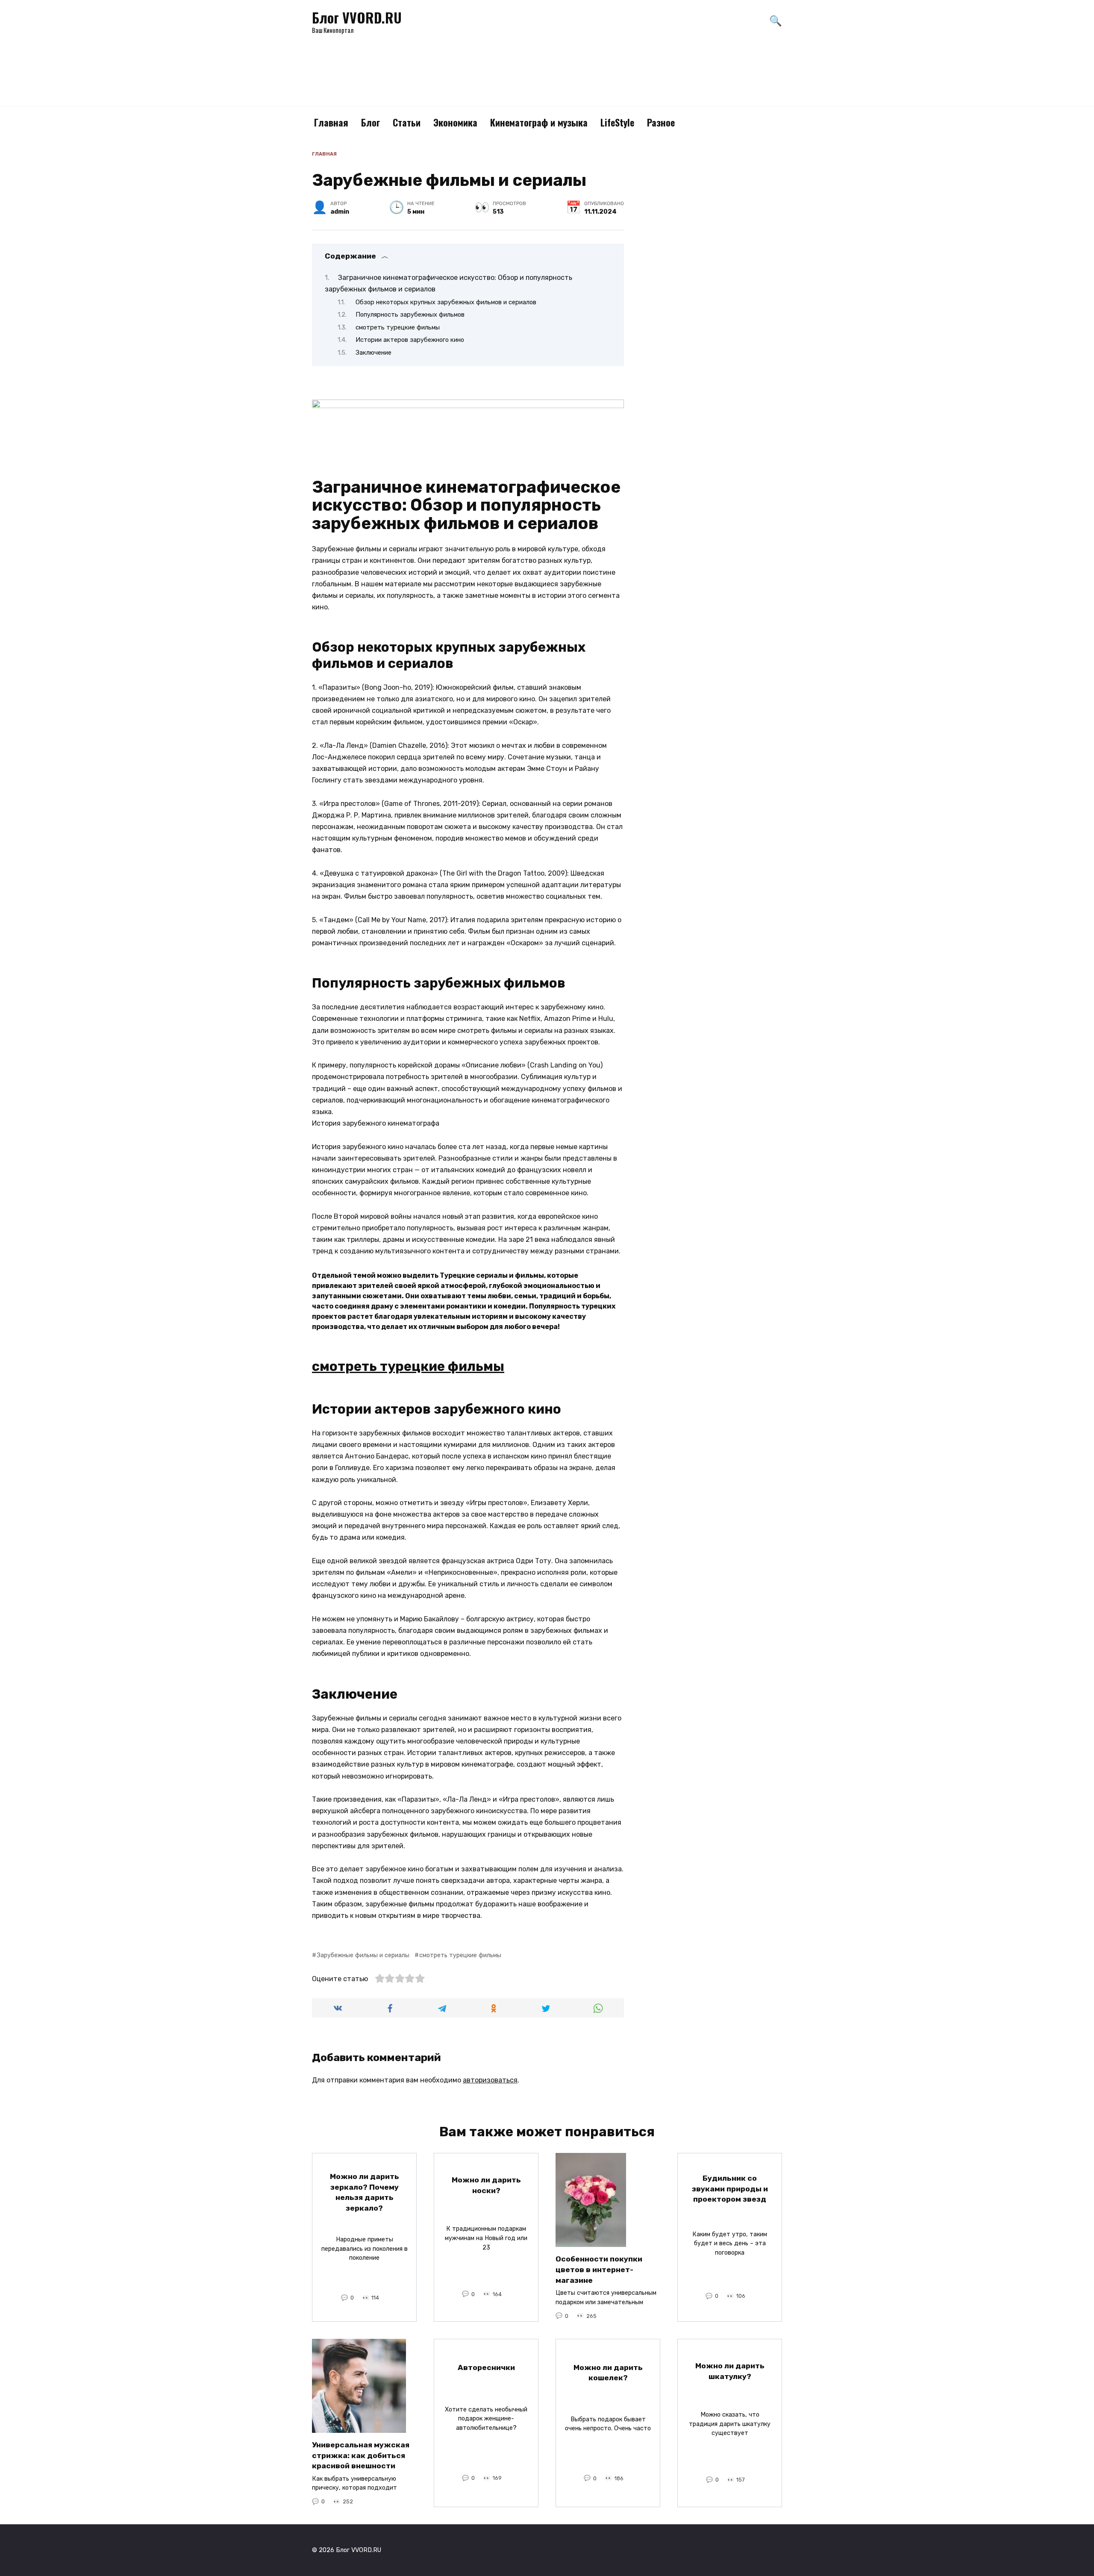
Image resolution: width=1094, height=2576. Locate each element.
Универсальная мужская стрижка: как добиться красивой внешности (361, 2455)
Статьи (407, 122)
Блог (371, 122)
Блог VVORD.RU (357, 17)
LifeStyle (617, 122)
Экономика (455, 122)
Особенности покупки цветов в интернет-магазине (599, 2269)
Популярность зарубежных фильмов (410, 315)
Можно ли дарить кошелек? (608, 2372)
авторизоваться (490, 2080)
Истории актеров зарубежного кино (410, 340)
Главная (331, 122)
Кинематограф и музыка (539, 122)
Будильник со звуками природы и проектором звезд (730, 2189)
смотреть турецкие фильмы (398, 327)
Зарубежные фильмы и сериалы (363, 1955)
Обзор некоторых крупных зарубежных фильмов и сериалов (446, 302)
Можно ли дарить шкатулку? (730, 2371)
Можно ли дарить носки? (486, 2185)
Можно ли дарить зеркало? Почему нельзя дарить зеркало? (365, 2192)
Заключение (373, 353)
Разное (661, 122)
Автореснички (486, 2367)
